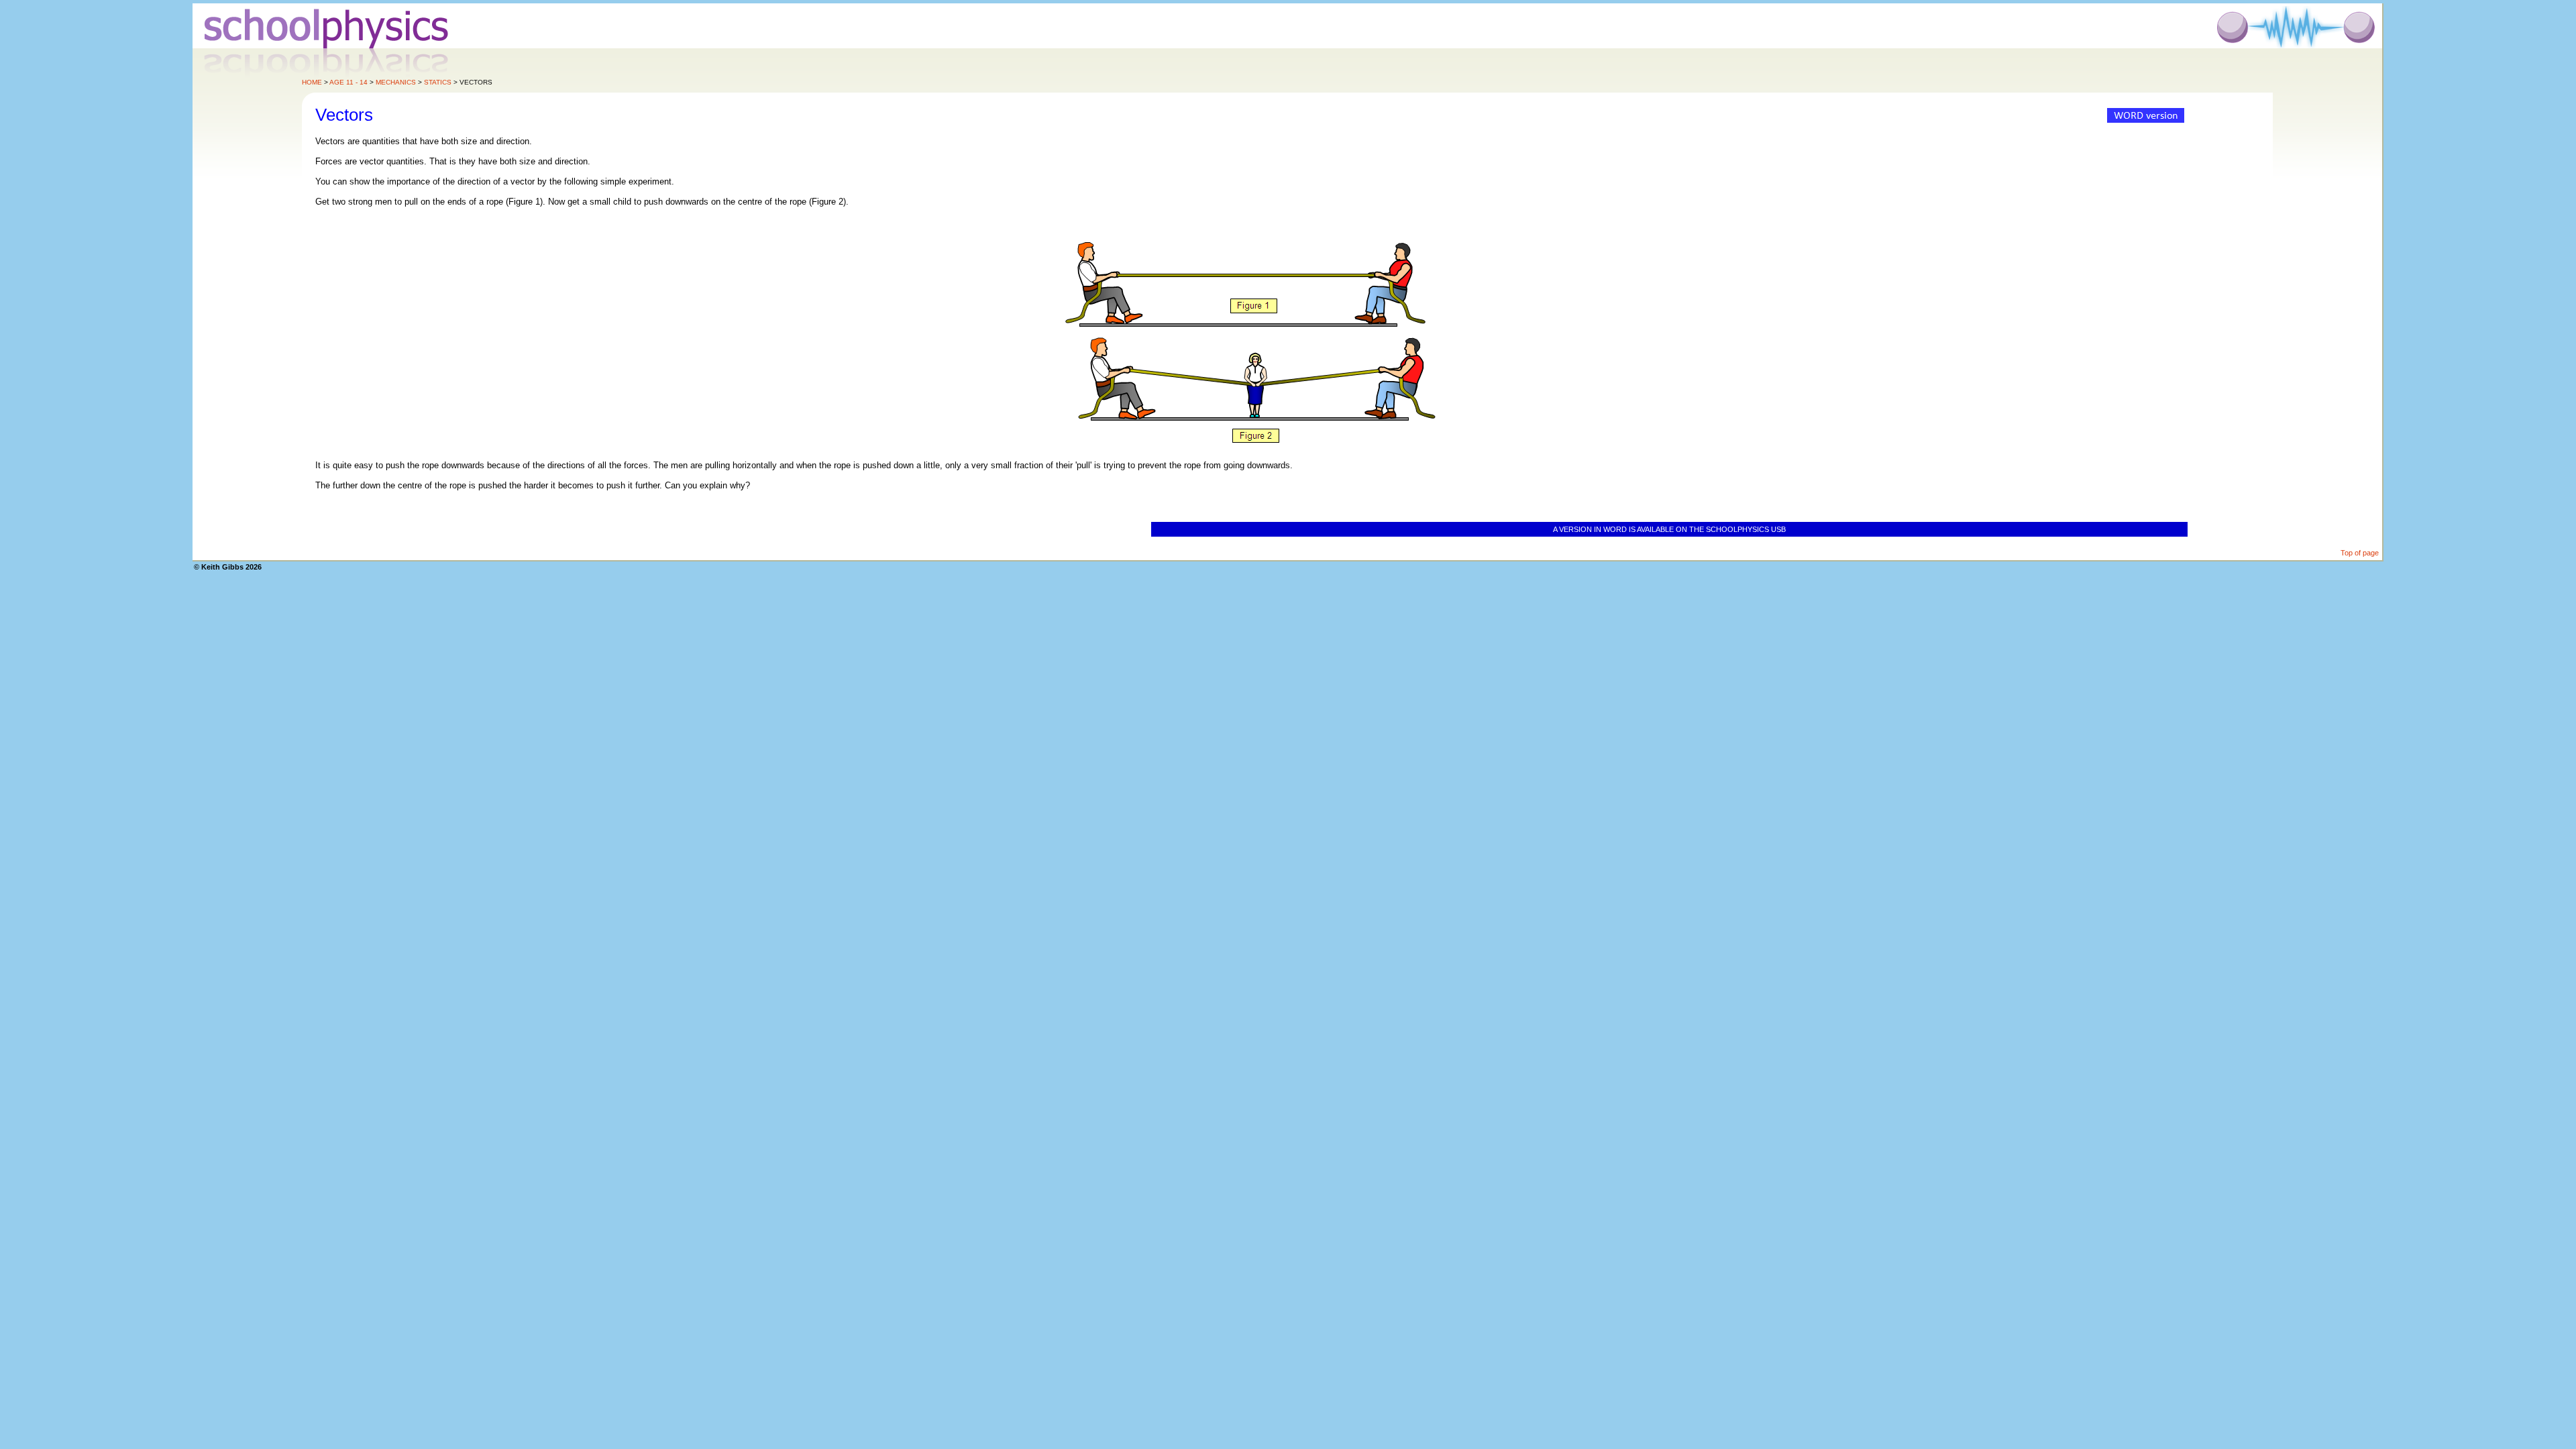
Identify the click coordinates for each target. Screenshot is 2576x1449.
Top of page (2360, 553)
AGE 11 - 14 (348, 82)
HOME (312, 82)
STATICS (438, 82)
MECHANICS (396, 82)
